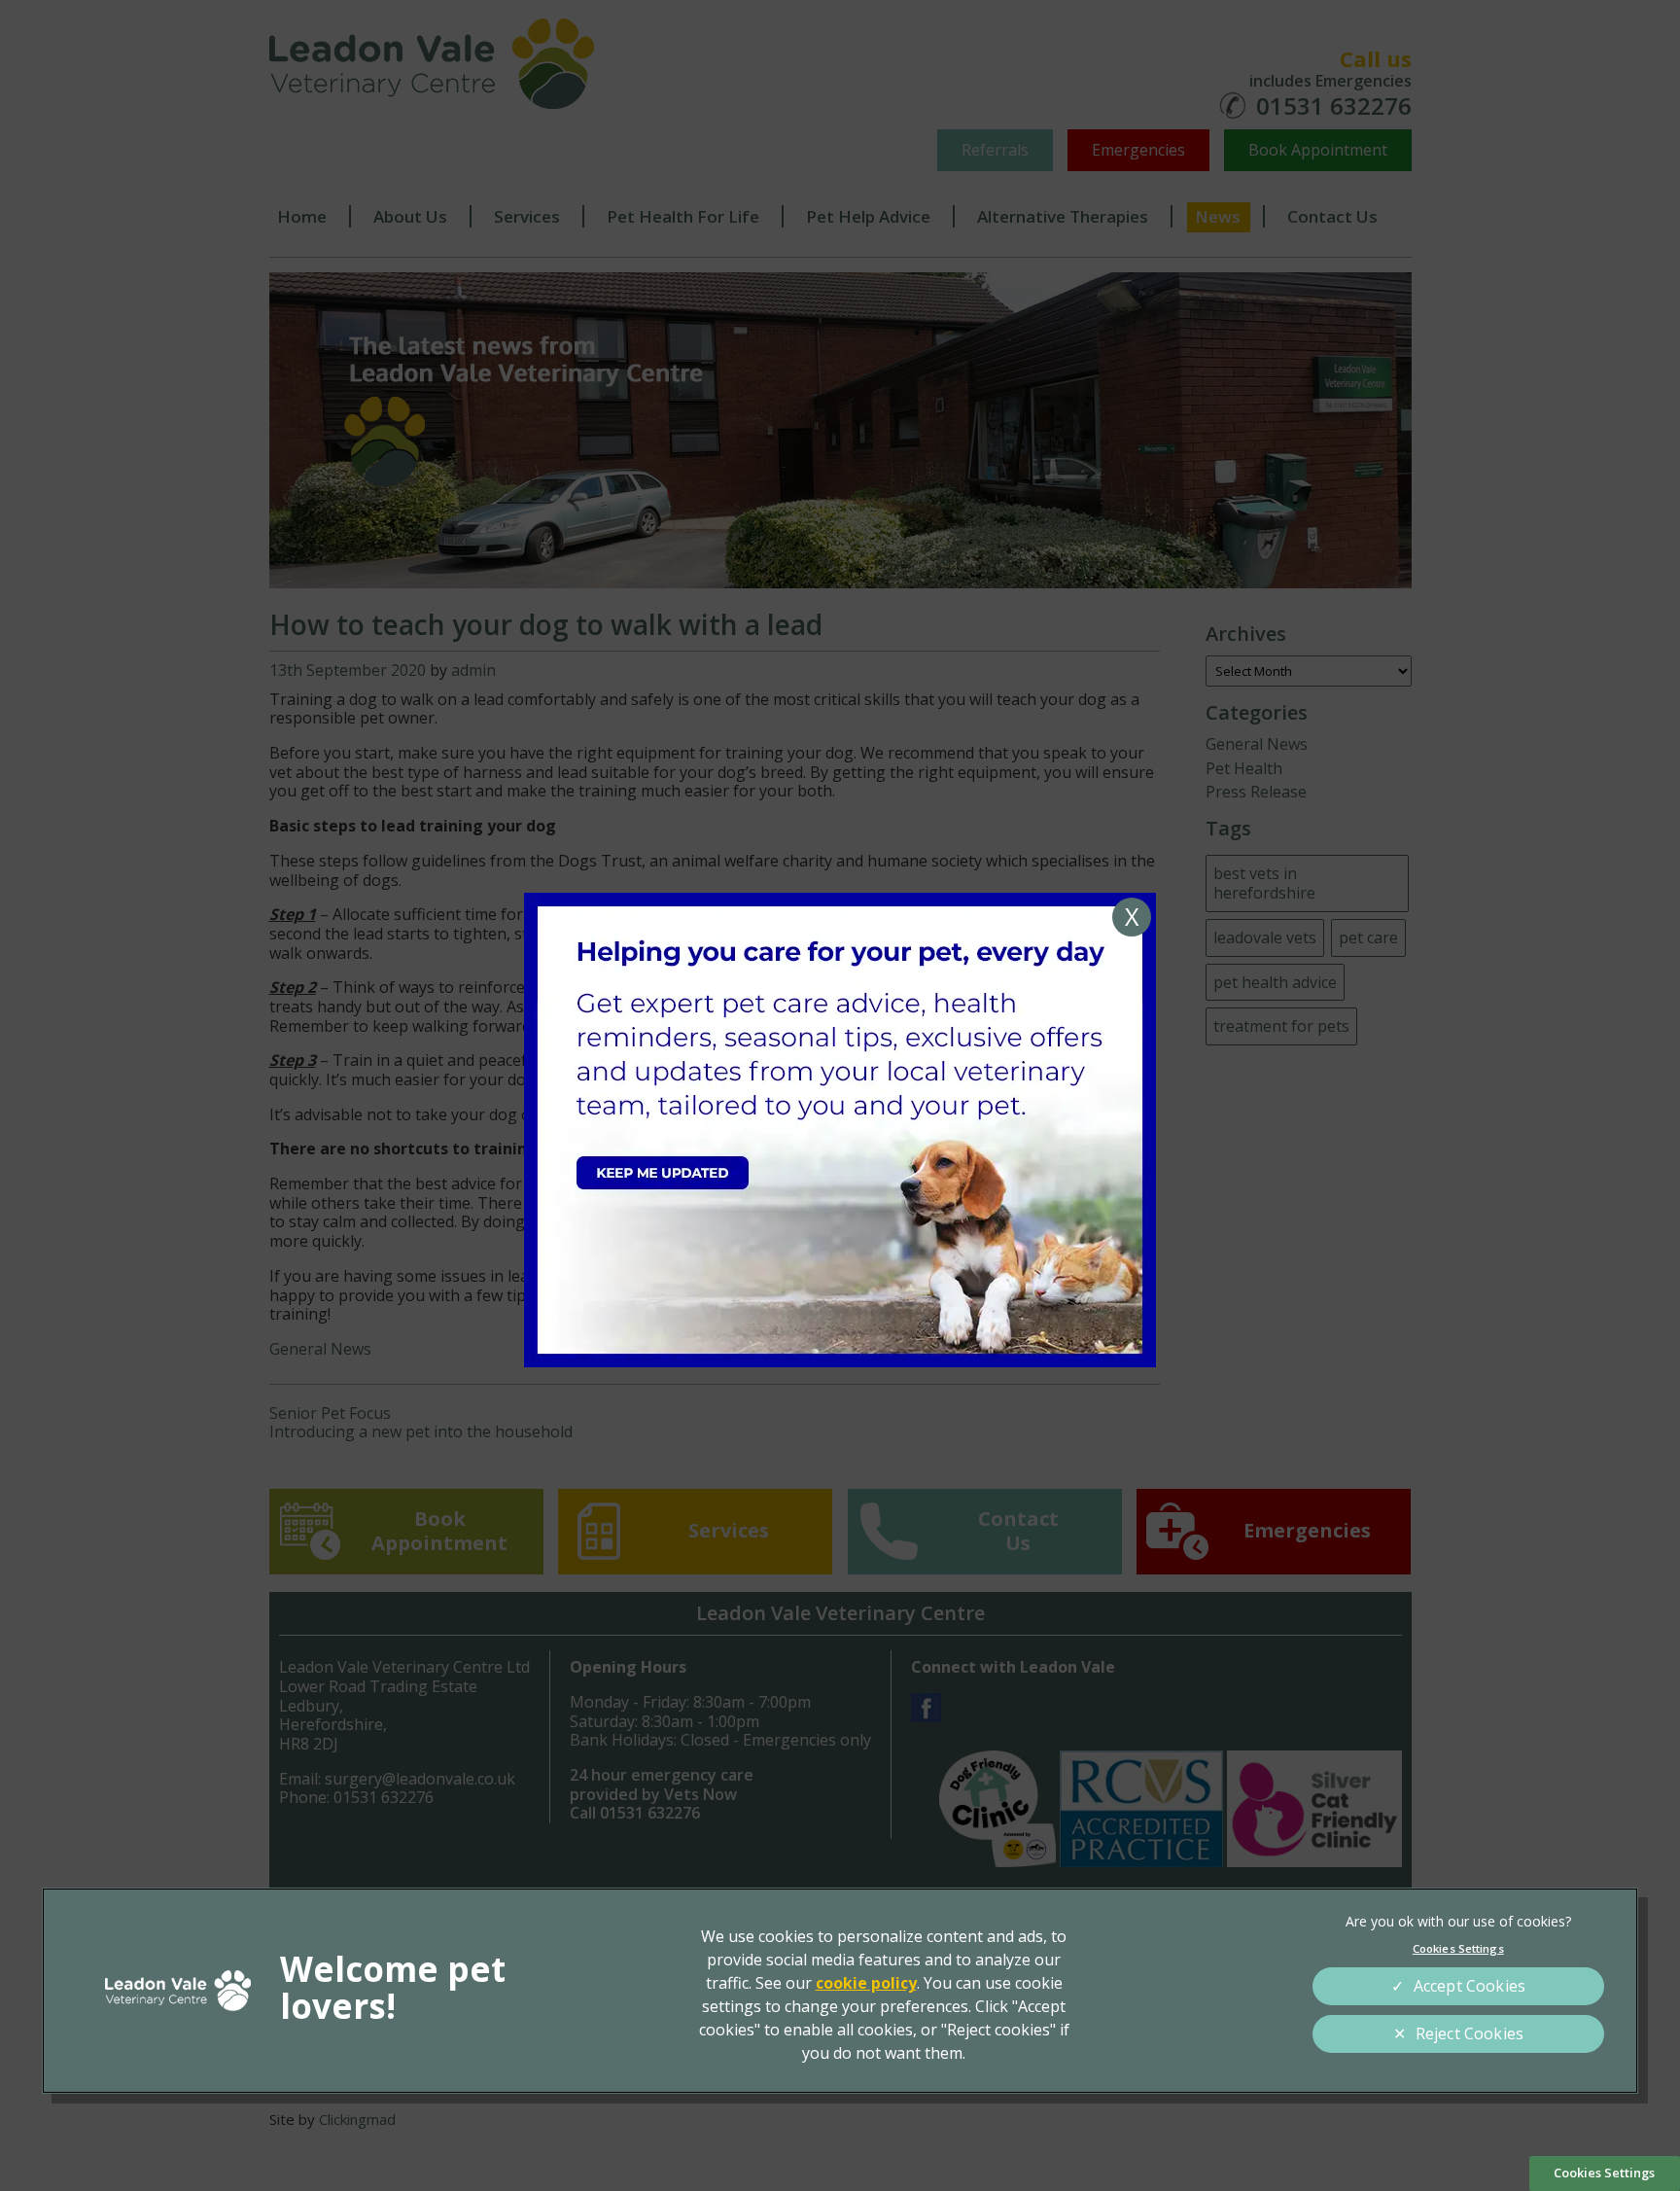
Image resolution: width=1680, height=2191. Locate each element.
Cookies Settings (1604, 2173)
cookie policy (866, 1983)
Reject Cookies (1470, 2033)
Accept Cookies (1470, 1986)
